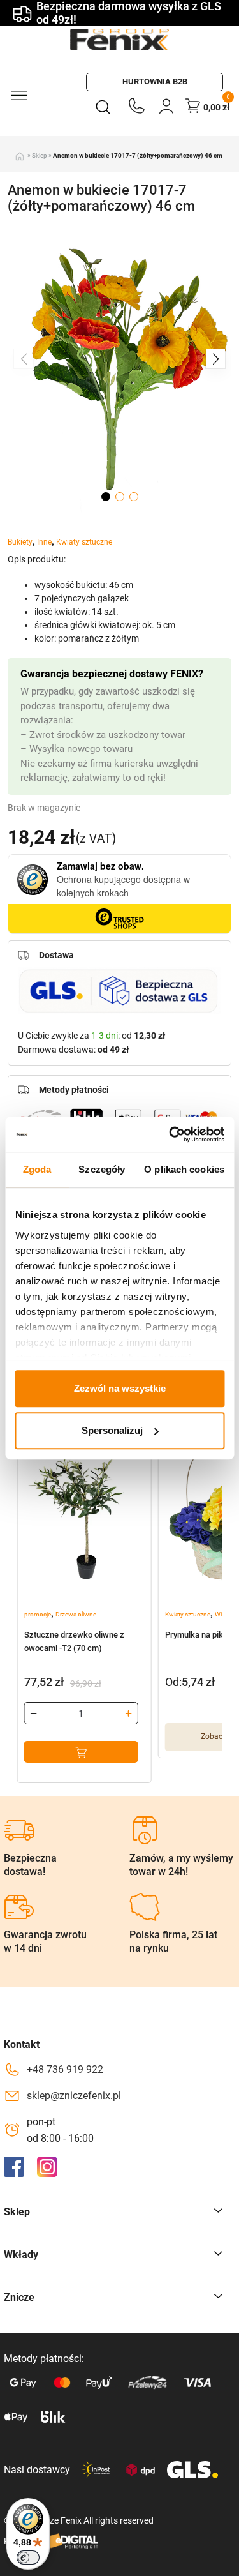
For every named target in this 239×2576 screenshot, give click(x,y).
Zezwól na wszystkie (120, 1388)
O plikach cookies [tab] (184, 1169)
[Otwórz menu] (18, 94)
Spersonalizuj (112, 1430)
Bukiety (20, 542)
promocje (38, 1614)
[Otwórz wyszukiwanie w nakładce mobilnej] (105, 106)
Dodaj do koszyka (81, 1752)
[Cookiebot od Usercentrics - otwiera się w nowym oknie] (170, 1134)
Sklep (40, 155)
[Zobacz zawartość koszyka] (193, 105)
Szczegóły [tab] (102, 1169)
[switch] (28, 2557)
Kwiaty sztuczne (84, 542)
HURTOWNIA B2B (155, 81)
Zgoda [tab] (37, 1169)
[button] (215, 359)
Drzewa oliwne (76, 1614)
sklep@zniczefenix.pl (74, 2096)
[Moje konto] (166, 106)
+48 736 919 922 (65, 2069)
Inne (44, 542)
